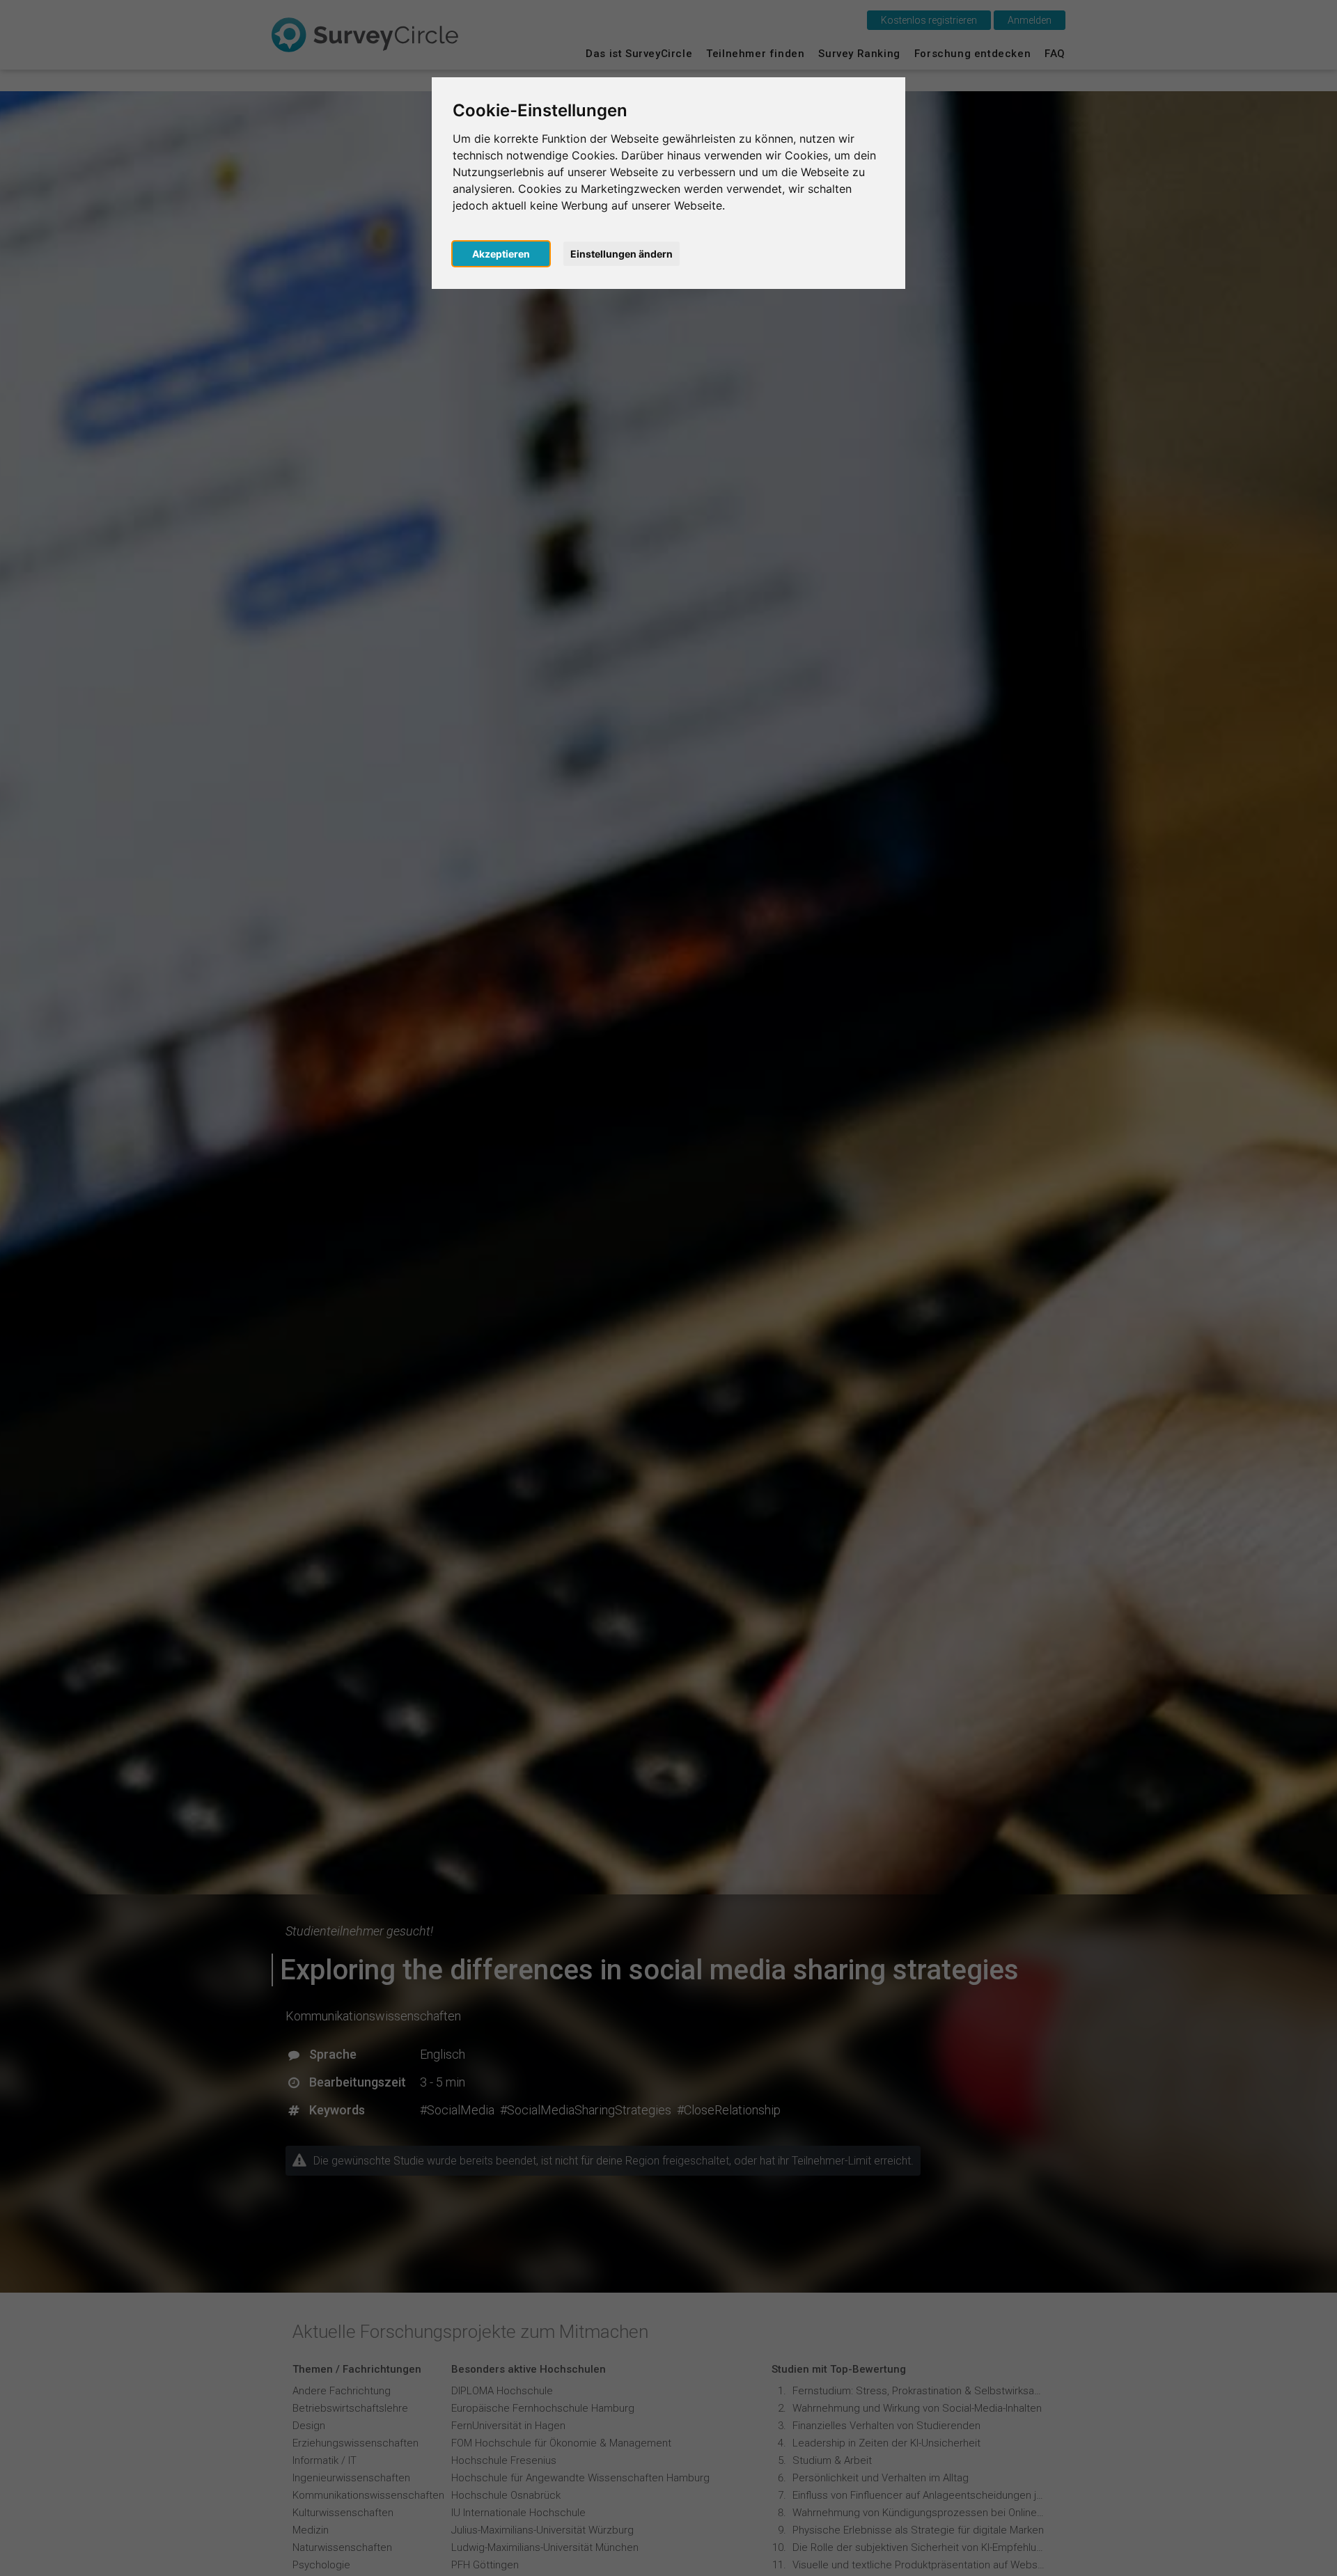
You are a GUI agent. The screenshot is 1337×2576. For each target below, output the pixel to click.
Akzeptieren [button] (501, 254)
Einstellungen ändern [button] (621, 254)
